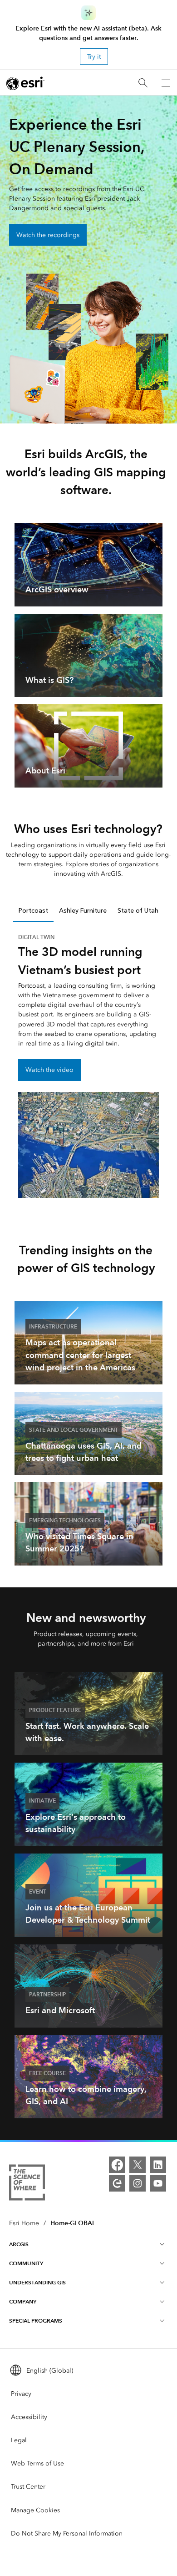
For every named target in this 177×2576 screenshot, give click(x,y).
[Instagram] (138, 2183)
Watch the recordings (48, 235)
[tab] (33, 911)
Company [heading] (23, 2301)
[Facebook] (117, 2165)
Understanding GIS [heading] (37, 2282)
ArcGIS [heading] (19, 2244)
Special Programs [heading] (36, 2321)
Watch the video (49, 1070)
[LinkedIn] (158, 2165)
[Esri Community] (117, 2183)
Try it (94, 57)
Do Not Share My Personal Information (67, 2533)
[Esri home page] (25, 83)
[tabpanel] (88, 1065)
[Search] (143, 83)
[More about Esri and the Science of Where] (27, 2184)
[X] (138, 2165)
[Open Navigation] (166, 83)
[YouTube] (158, 2183)
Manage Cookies (35, 2510)
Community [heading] (26, 2263)
